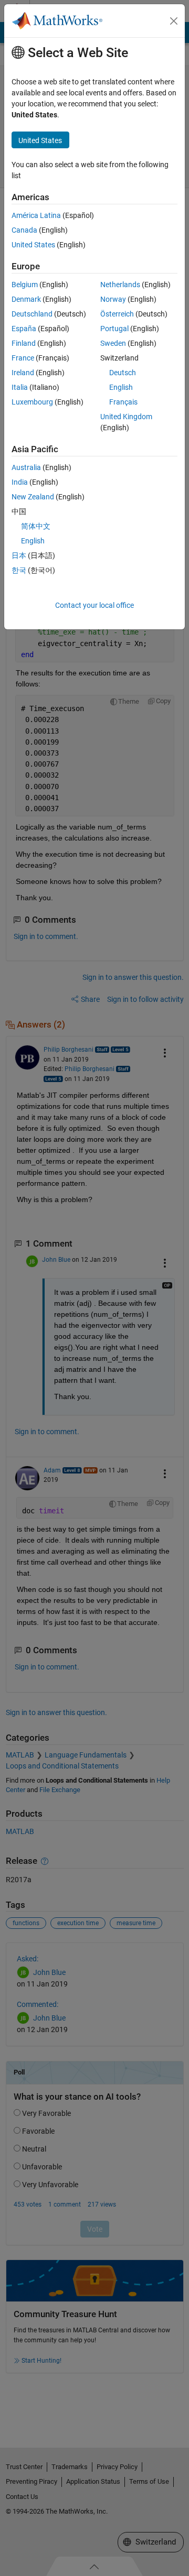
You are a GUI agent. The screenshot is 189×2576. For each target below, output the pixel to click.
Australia (26, 467)
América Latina (36, 215)
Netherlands (120, 285)
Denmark (26, 299)
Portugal (114, 329)
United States (33, 245)
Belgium (25, 285)
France (23, 358)
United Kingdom (126, 417)
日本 (19, 555)
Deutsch (123, 373)
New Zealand (33, 497)
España (24, 329)
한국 (19, 570)
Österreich (117, 314)
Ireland (23, 373)
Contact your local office (94, 605)
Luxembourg (32, 402)
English (121, 387)
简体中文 (36, 526)
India (20, 482)
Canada (24, 230)
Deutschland (32, 314)
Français (123, 402)
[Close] (174, 21)
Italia (20, 387)
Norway (113, 299)
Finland (24, 343)
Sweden (113, 343)
